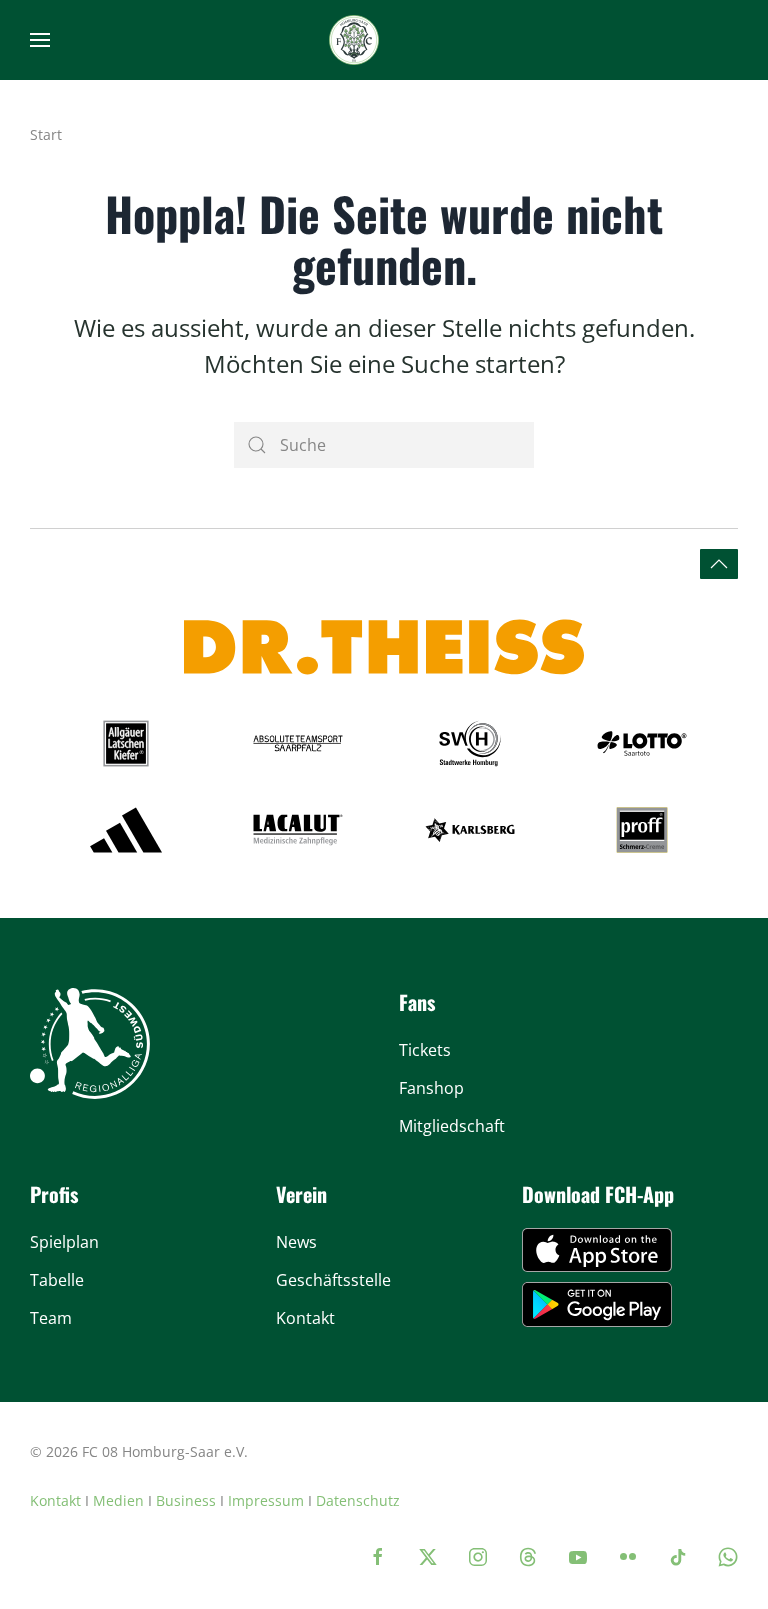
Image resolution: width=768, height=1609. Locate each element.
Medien (118, 1500)
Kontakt (55, 1500)
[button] (40, 40)
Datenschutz (358, 1500)
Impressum (266, 1500)
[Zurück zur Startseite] (354, 40)
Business (186, 1500)
